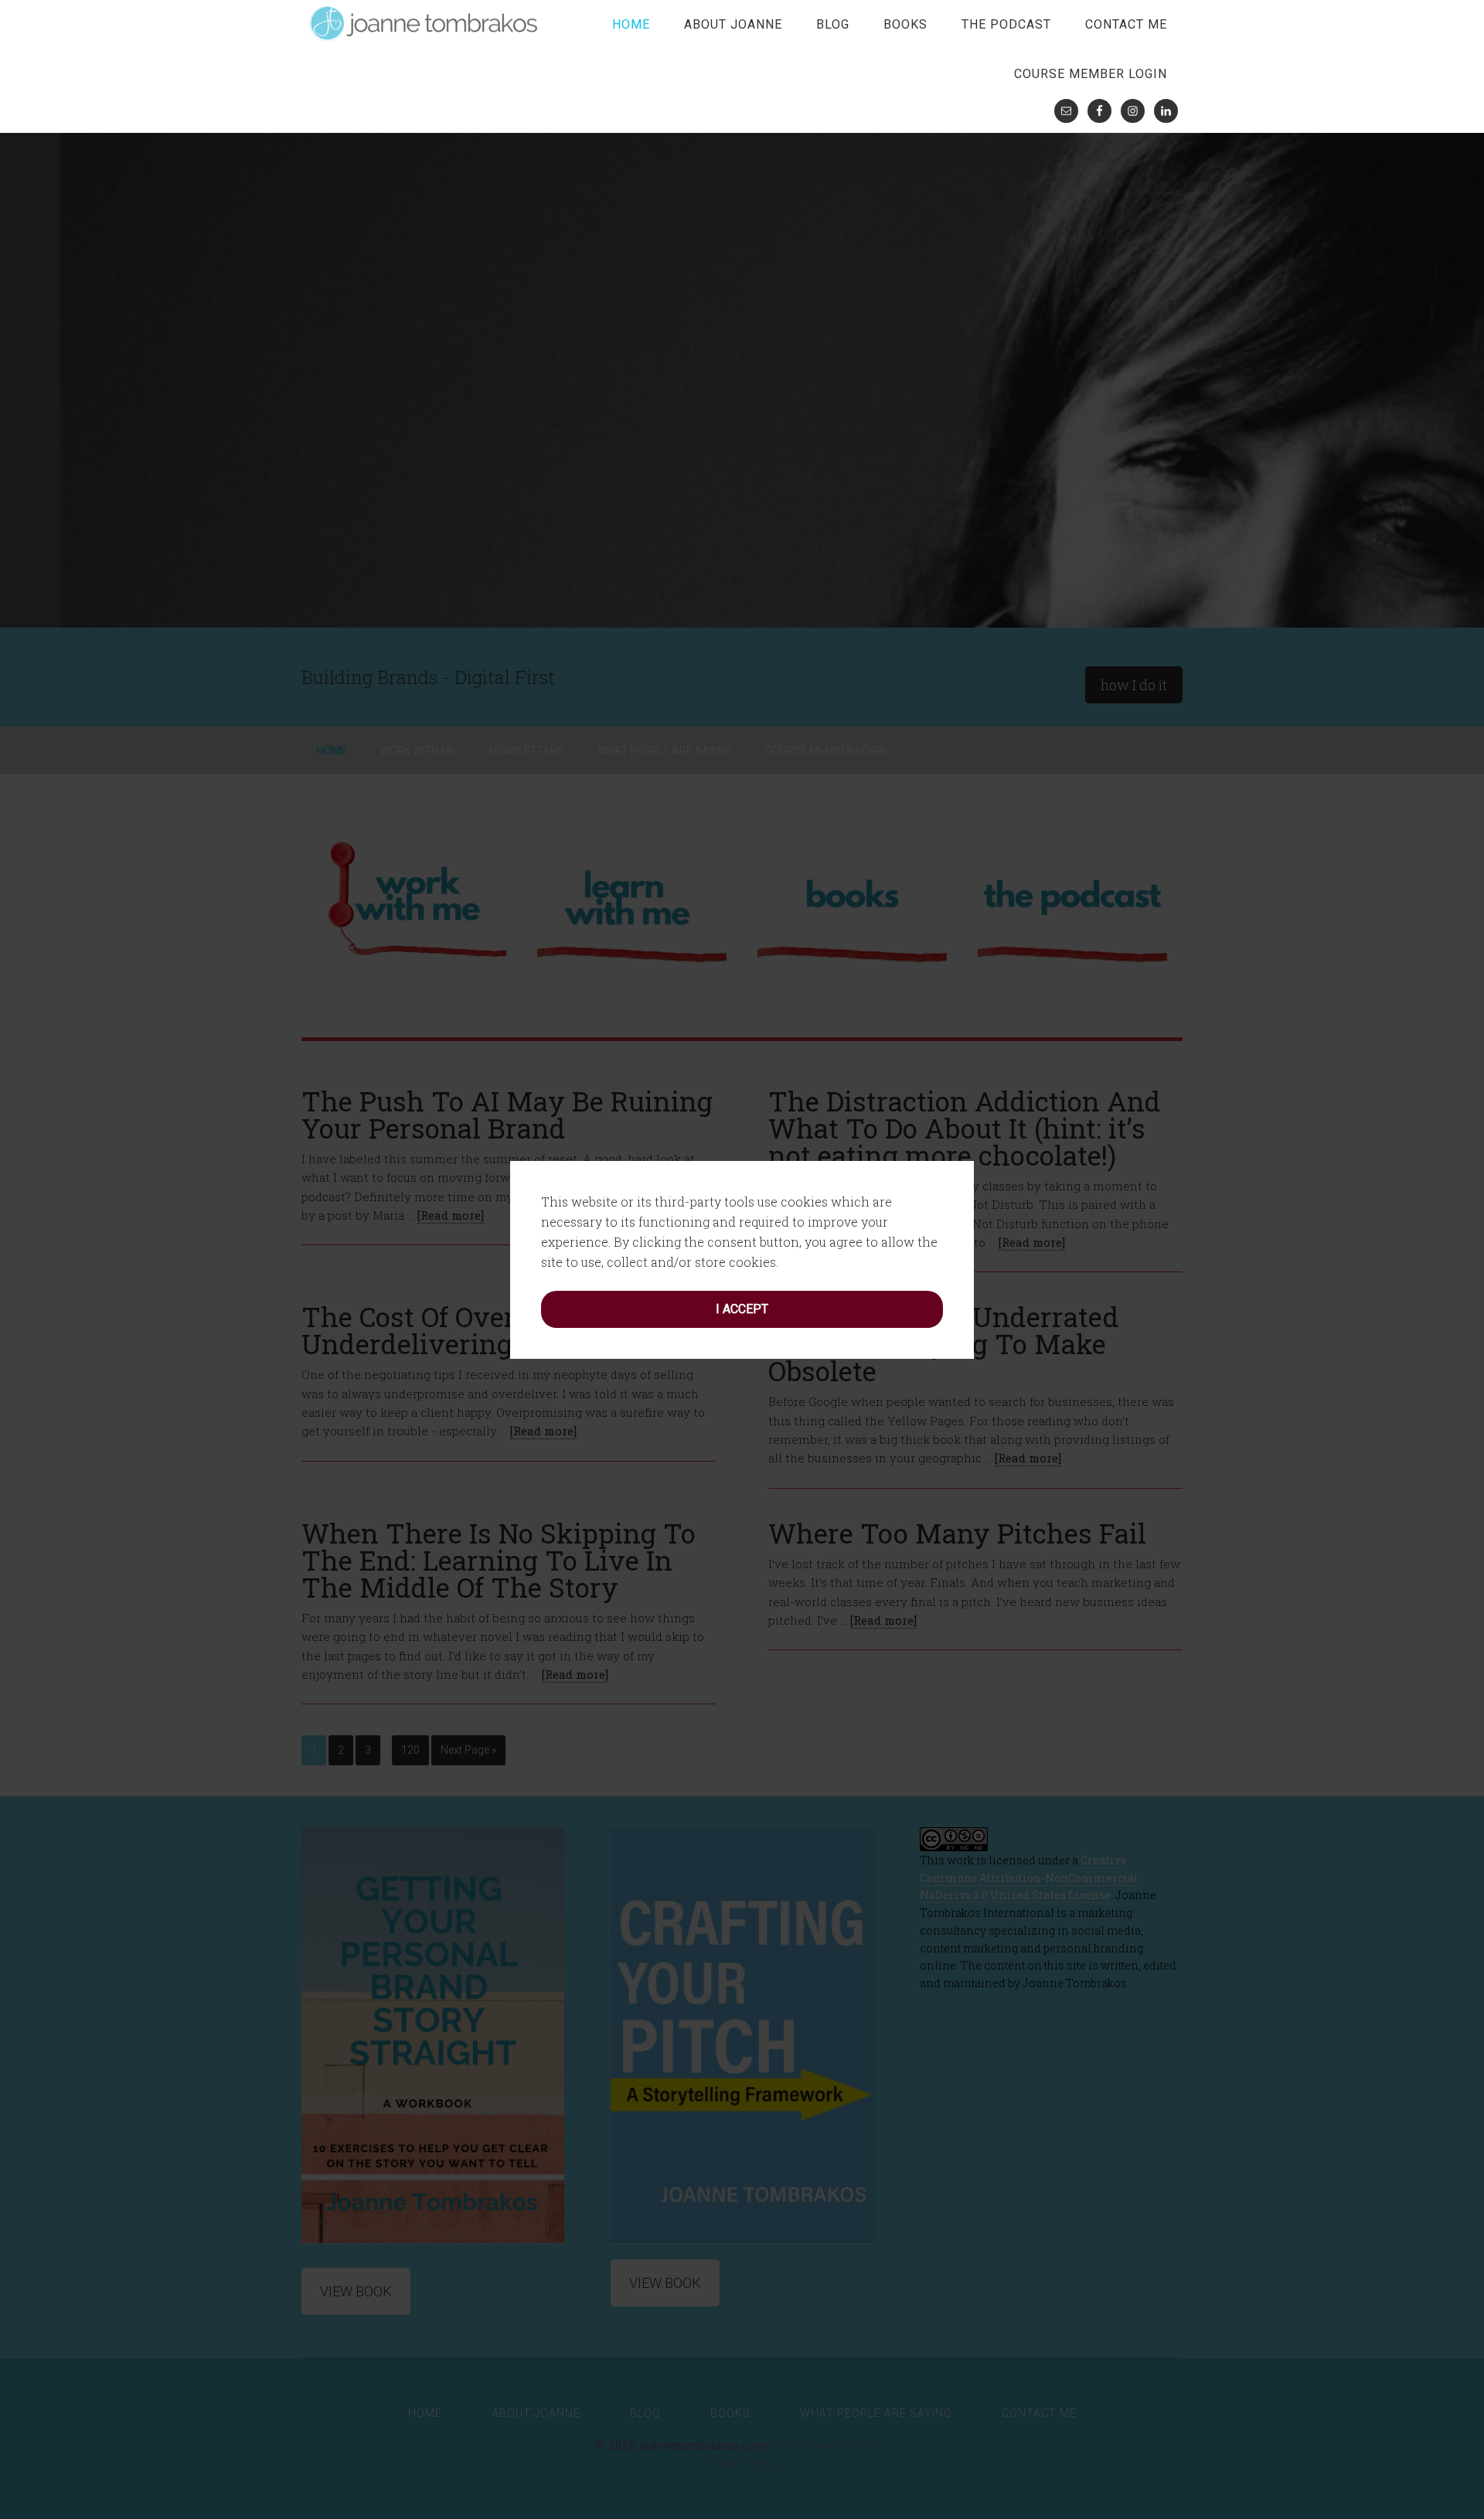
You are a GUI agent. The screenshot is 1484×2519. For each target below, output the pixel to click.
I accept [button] (742, 1309)
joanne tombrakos (425, 23)
